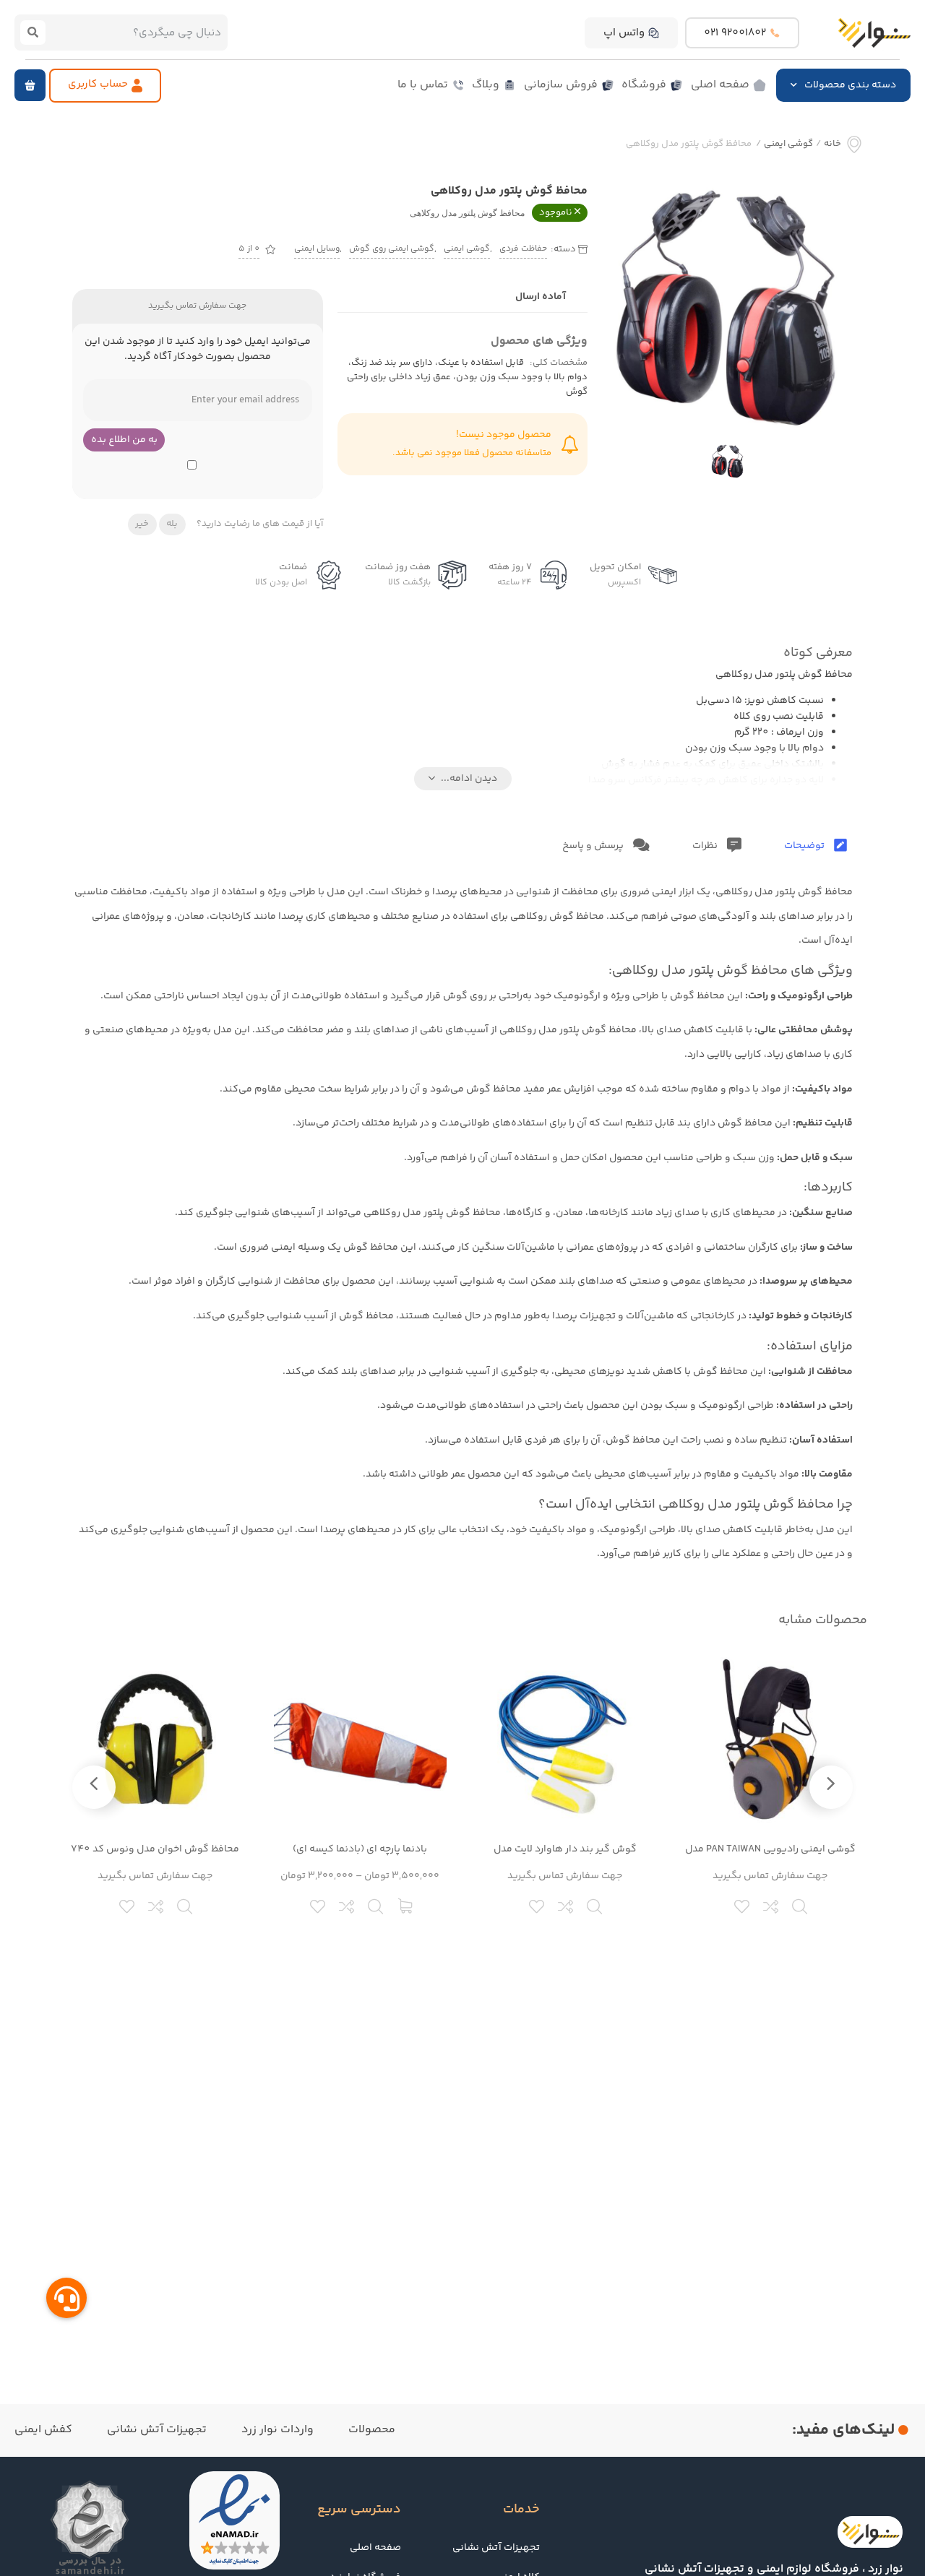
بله (172, 524)
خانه (832, 144)
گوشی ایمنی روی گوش (392, 249)
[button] (30, 85)
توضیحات (805, 846)
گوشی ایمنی (788, 144)
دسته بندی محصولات (850, 85)
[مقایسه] (772, 1905)
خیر (142, 524)
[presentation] (831, 1787)
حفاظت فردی (523, 249)
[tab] (816, 846)
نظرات (706, 846)
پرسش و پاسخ (594, 846)
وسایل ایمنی (317, 249)
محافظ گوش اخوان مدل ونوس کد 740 (155, 1849)
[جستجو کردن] (33, 33)
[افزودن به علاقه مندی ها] (743, 1905)
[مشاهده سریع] (801, 1905)
